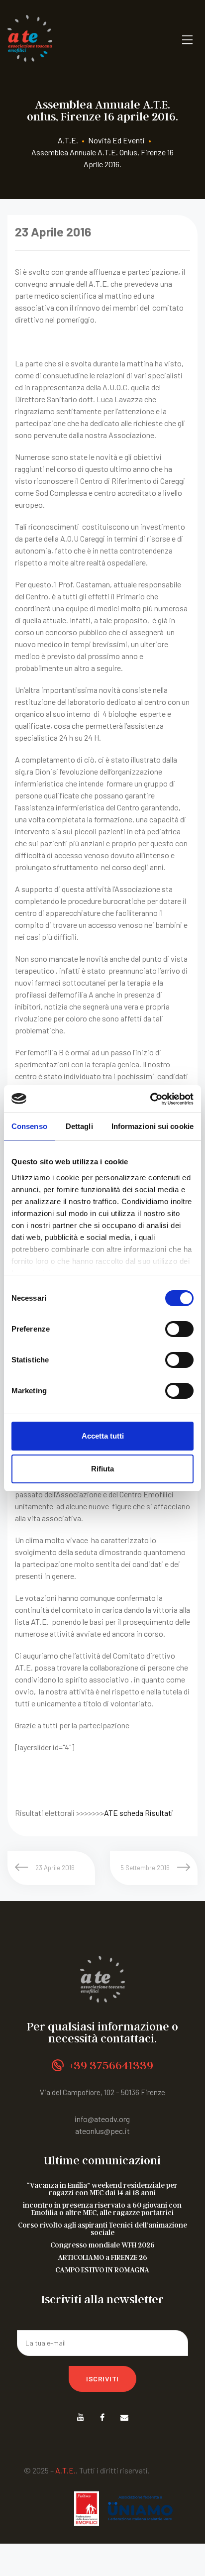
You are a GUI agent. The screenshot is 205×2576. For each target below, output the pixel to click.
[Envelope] (124, 2417)
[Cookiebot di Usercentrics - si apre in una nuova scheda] (150, 1099)
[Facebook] (102, 2417)
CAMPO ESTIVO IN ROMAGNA (102, 2270)
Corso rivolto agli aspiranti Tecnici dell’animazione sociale (102, 2229)
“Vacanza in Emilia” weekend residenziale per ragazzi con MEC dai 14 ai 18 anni (102, 2189)
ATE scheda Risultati (139, 1813)
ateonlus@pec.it (102, 2131)
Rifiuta (102, 1469)
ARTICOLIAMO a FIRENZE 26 (102, 2257)
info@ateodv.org (102, 2119)
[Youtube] (80, 2417)
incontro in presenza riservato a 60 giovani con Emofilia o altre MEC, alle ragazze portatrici (102, 2209)
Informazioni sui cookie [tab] (153, 1126)
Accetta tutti (103, 1436)
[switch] (179, 1329)
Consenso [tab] (29, 1126)
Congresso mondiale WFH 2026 (102, 2245)
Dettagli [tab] (79, 1126)
